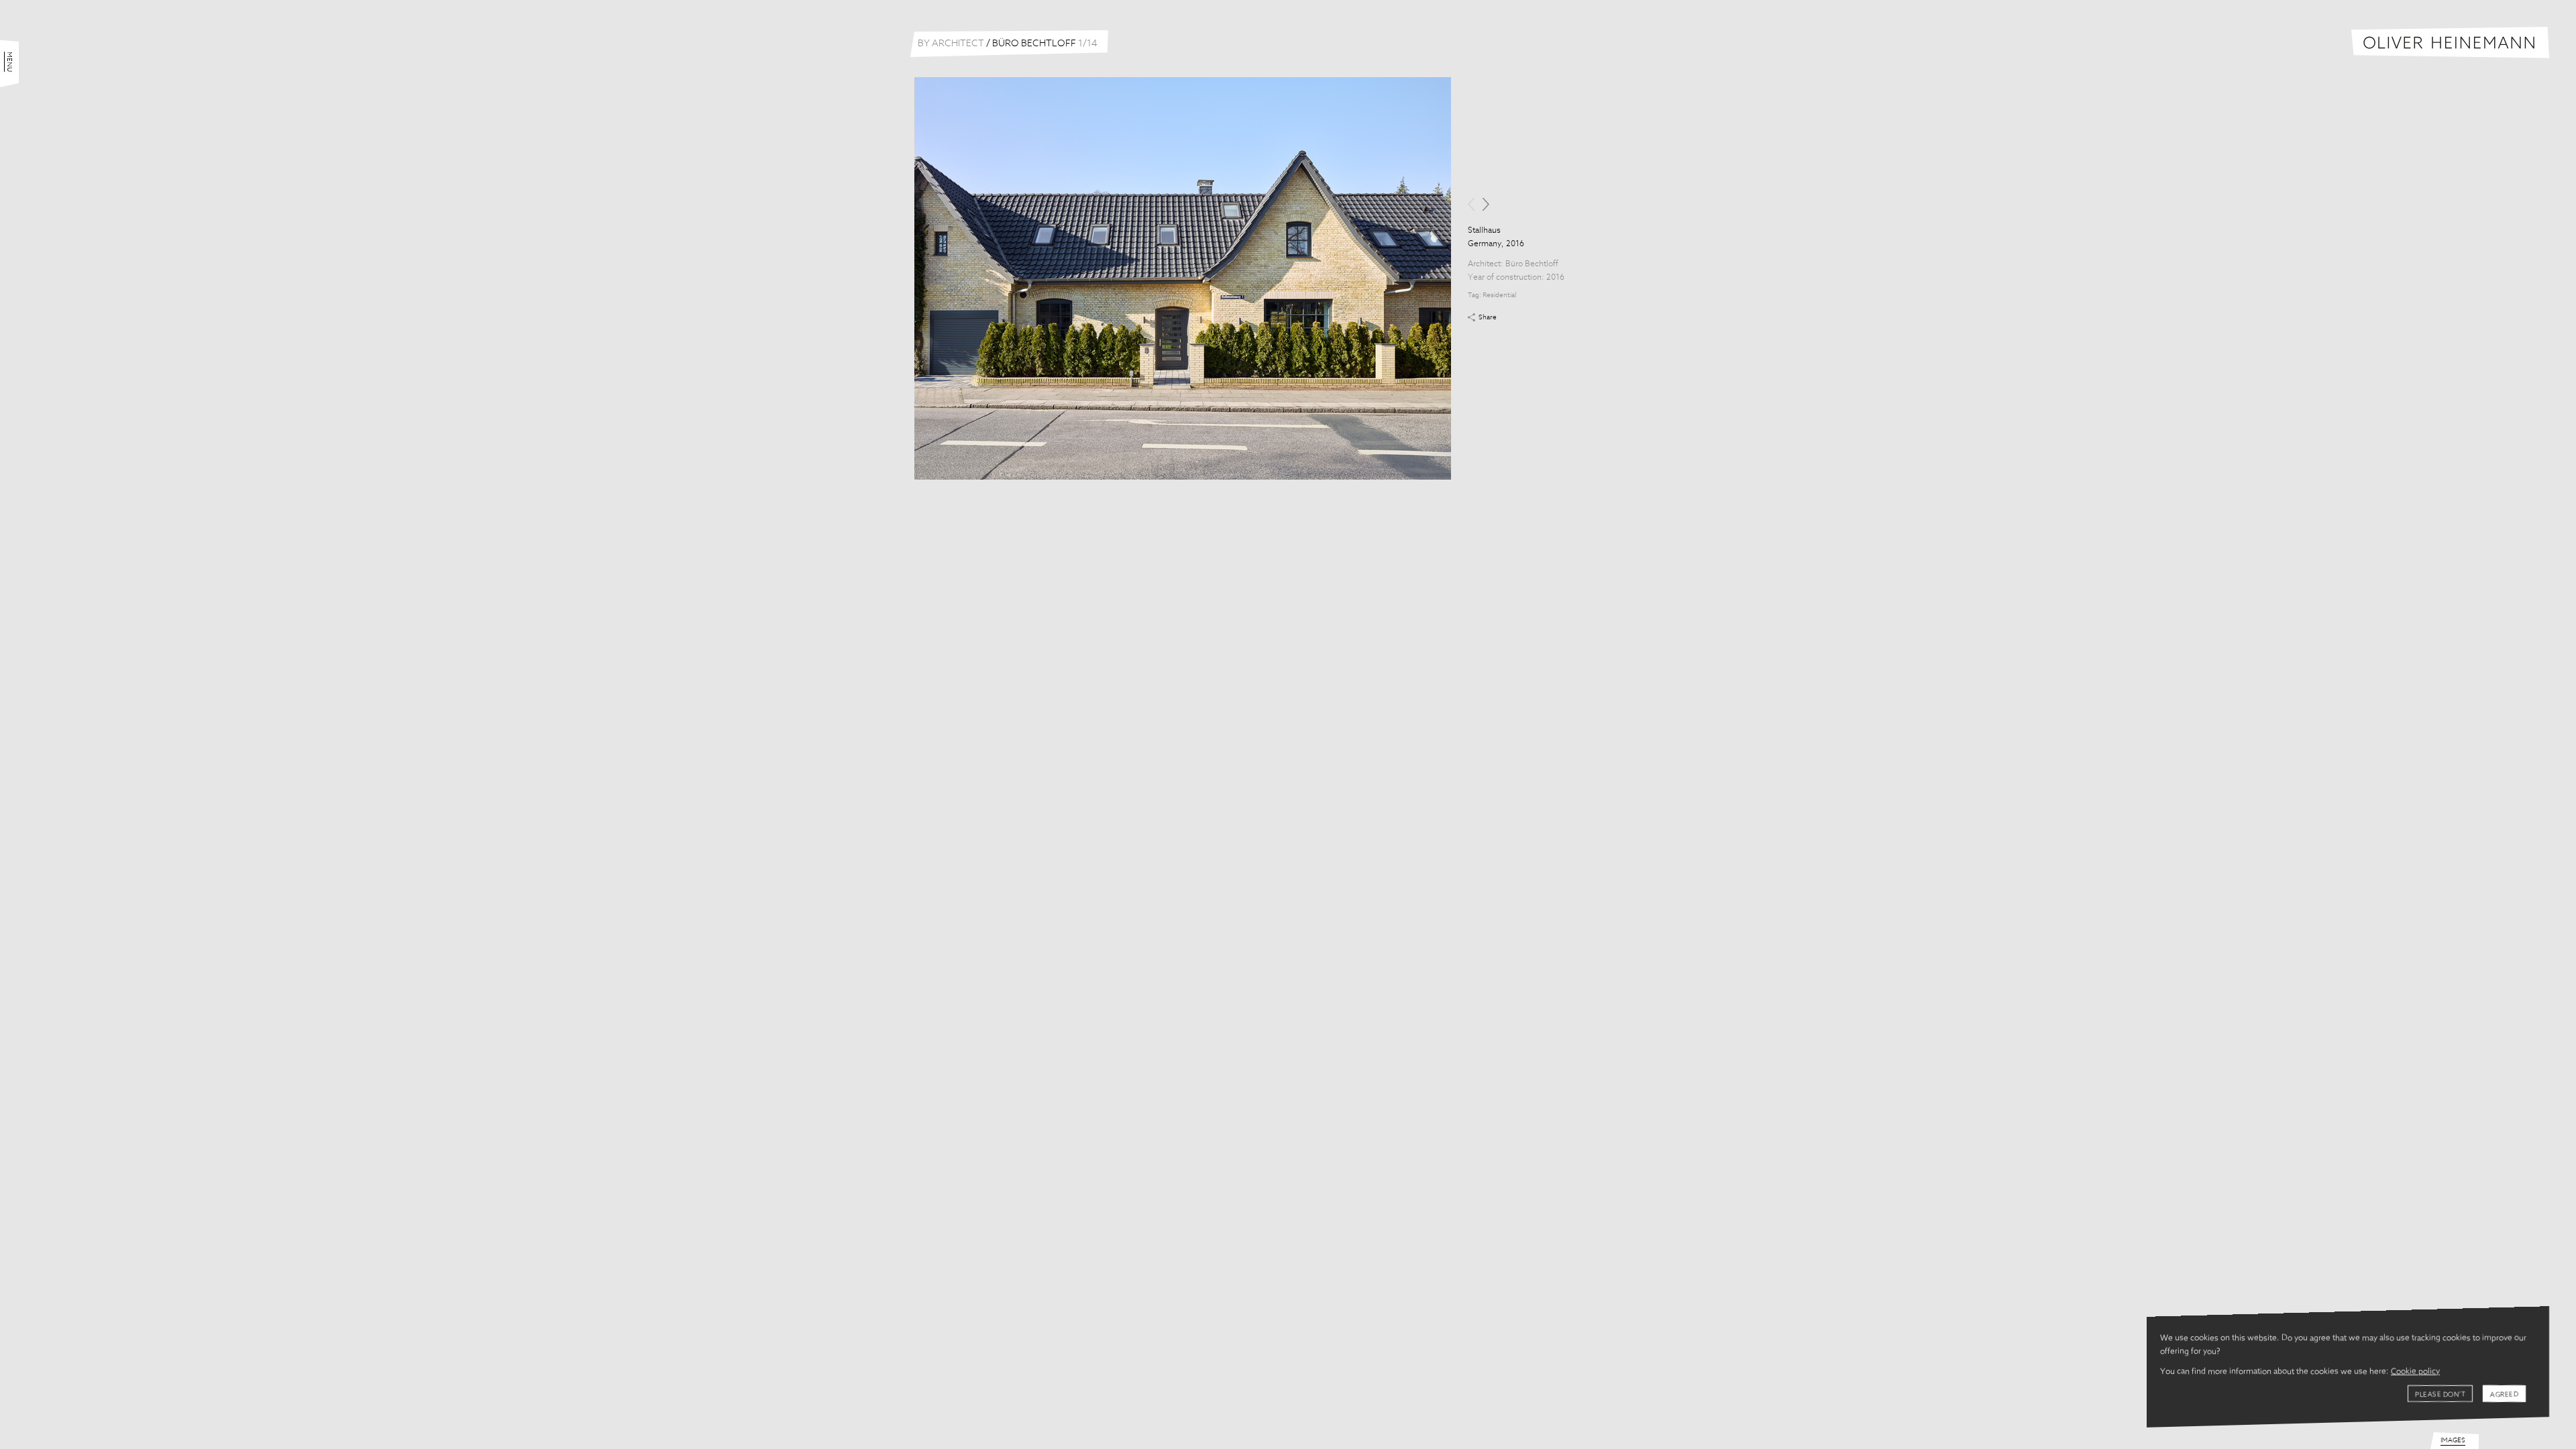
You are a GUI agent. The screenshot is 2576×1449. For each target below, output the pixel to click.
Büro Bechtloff (1532, 264)
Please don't (2440, 1395)
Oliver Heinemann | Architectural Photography (2450, 43)
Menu (9, 62)
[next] (1486, 204)
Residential (1499, 295)
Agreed (2504, 1395)
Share (1488, 317)
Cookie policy (2415, 1372)
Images (2453, 1440)
